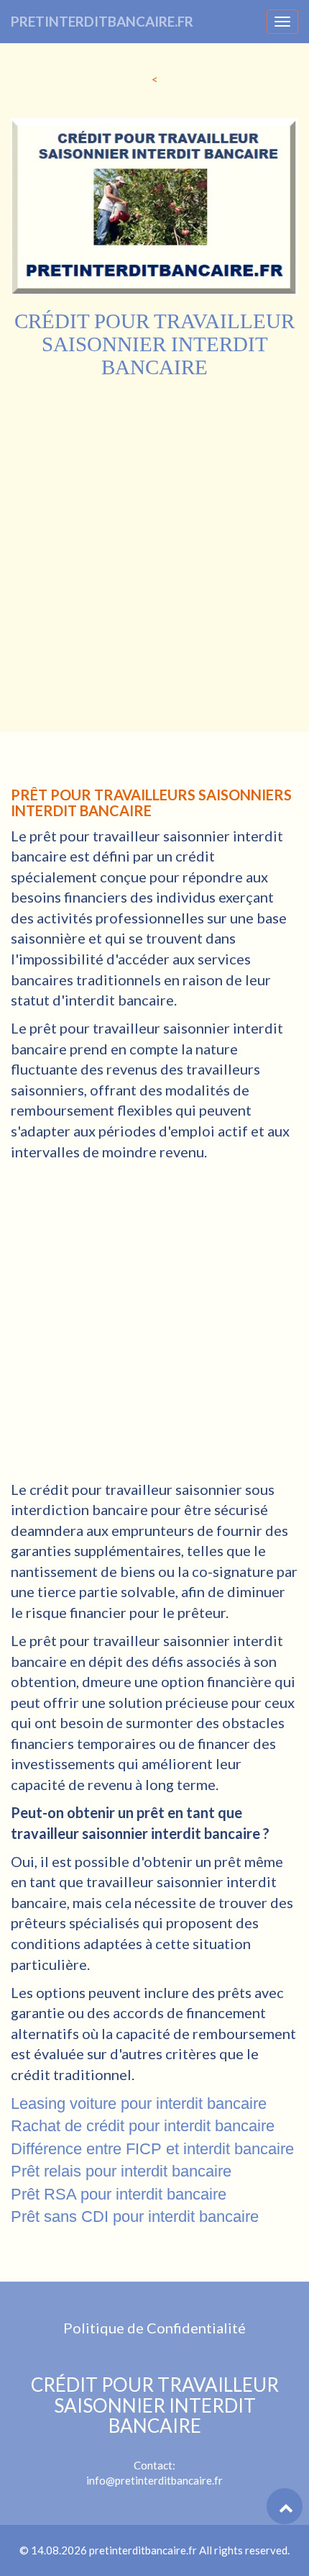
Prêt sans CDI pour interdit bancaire (135, 2216)
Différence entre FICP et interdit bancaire (152, 2149)
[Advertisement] (154, 541)
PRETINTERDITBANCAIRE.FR (102, 21)
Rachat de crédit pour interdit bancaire (143, 2126)
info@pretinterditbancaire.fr (154, 2480)
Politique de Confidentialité (154, 2328)
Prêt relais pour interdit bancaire (121, 2171)
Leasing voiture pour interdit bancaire (139, 2103)
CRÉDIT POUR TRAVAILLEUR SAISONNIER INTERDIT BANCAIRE (155, 2405)
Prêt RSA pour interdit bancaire (119, 2194)
